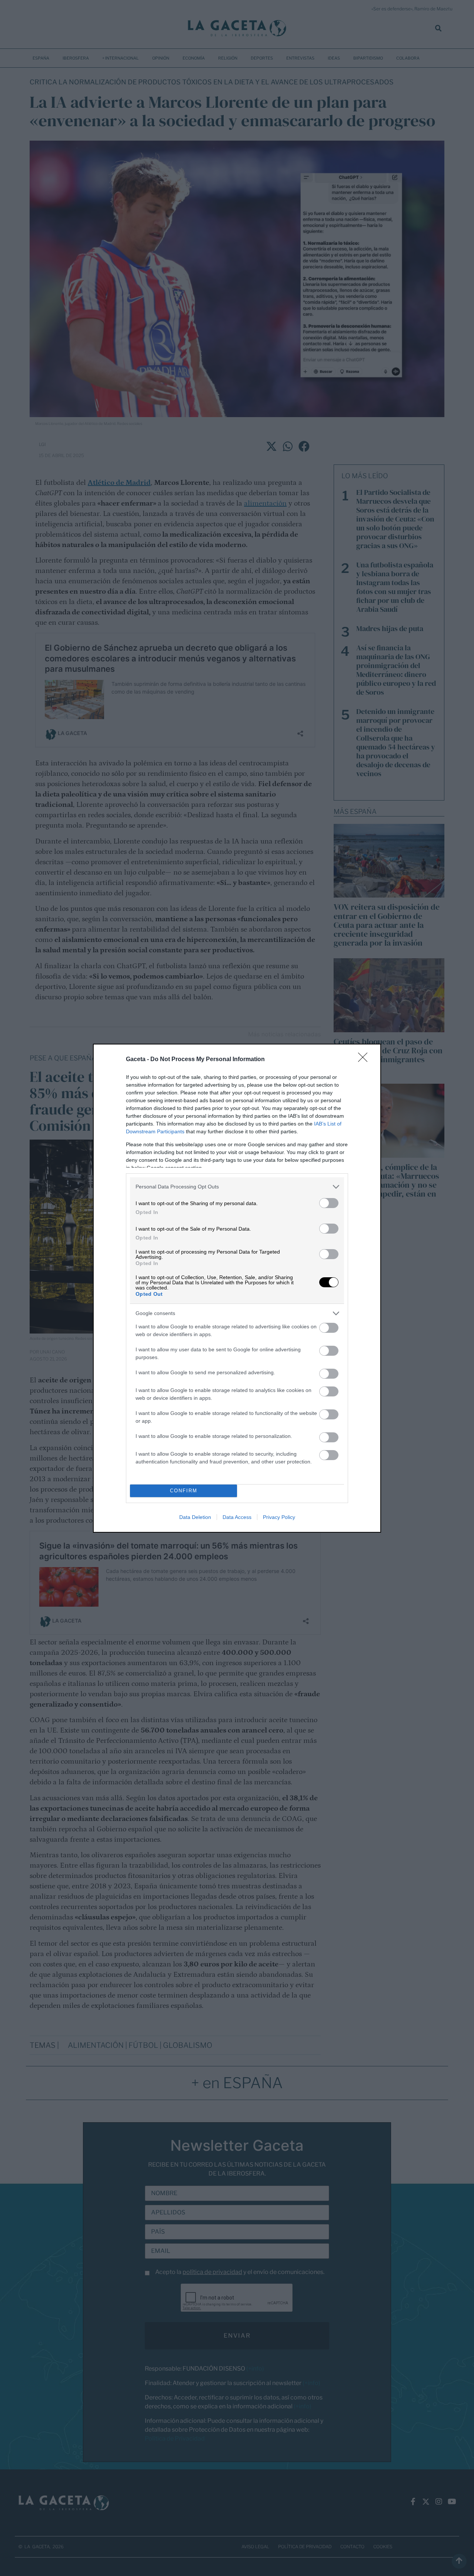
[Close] (365, 1060)
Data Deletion (195, 1517)
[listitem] (237, 1187)
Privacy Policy (279, 1517)
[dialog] (237, 1288)
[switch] (329, 1203)
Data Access (237, 1517)
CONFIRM (184, 1491)
